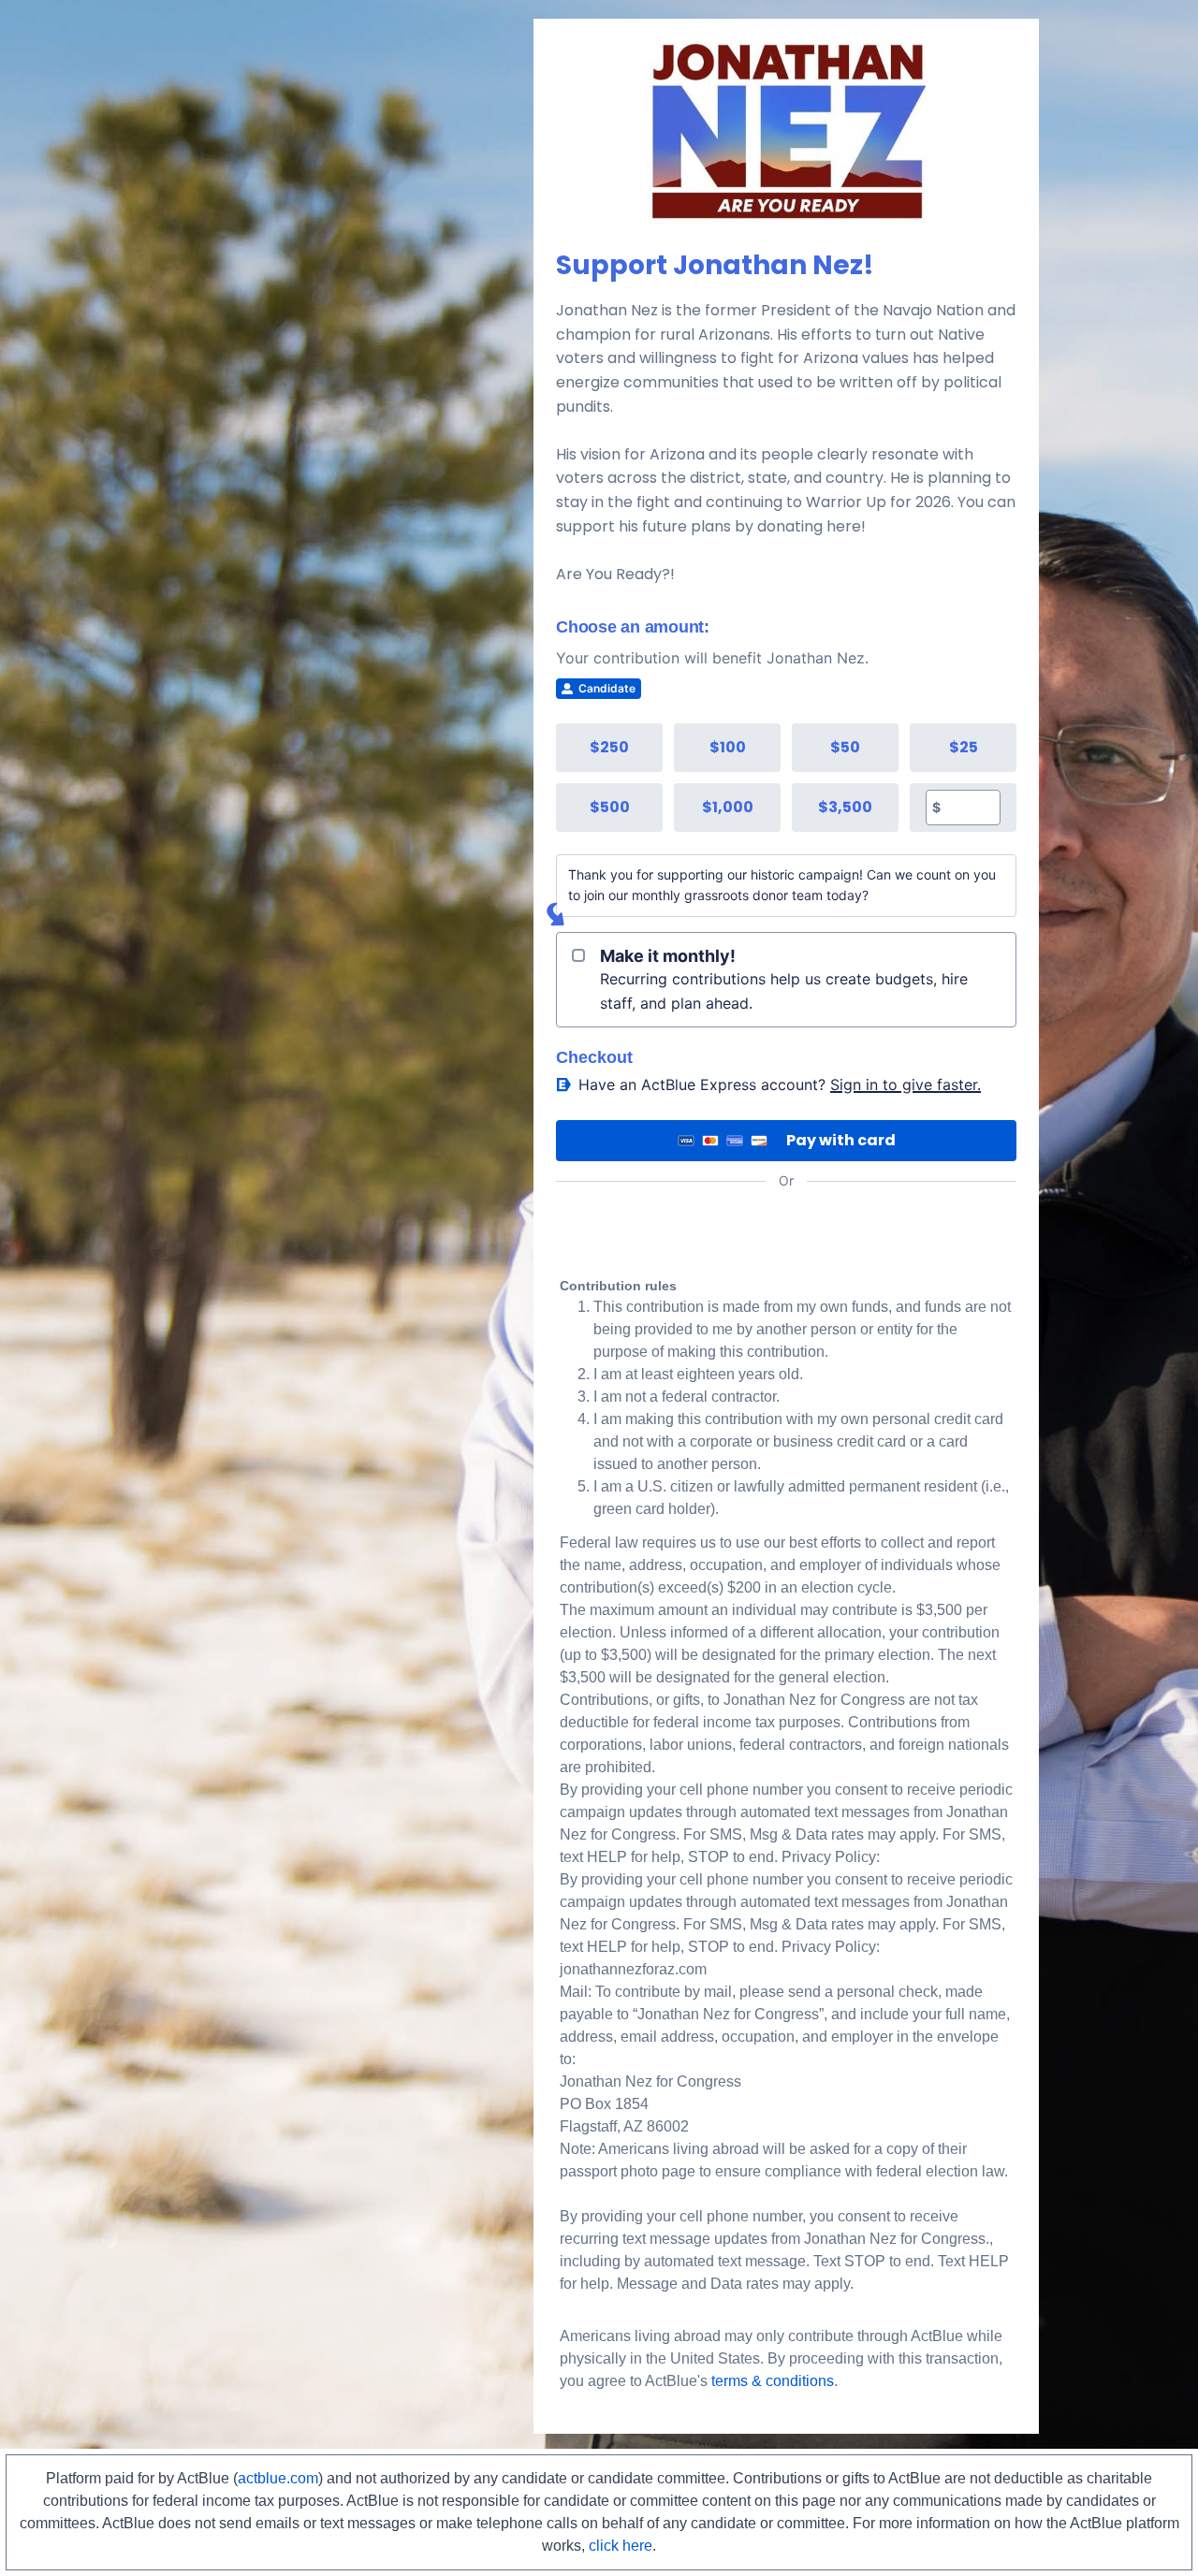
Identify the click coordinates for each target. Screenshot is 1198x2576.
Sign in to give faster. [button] (906, 1084)
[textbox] (970, 808)
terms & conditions (773, 2381)
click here (621, 2546)
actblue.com (278, 2478)
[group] (786, 778)
